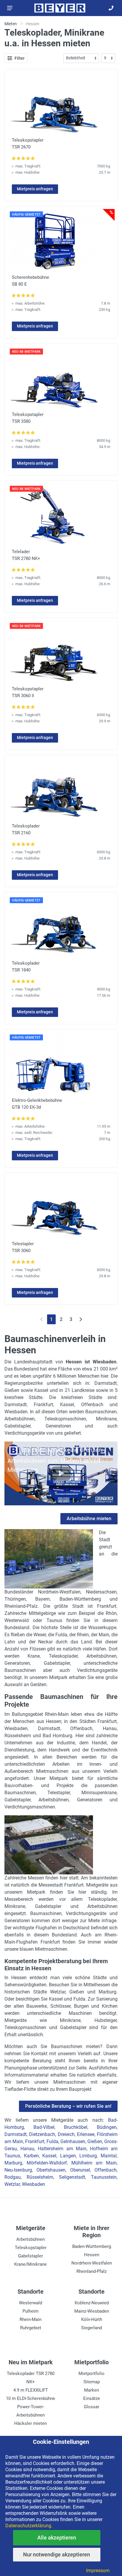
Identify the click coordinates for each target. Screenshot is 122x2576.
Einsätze (92, 2398)
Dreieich (66, 2134)
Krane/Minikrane (30, 2264)
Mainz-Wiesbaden (92, 2311)
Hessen (92, 2255)
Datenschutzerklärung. (29, 2526)
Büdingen (107, 2127)
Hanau (27, 2149)
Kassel (49, 2156)
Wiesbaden (33, 2184)
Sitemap (92, 2382)
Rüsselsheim (40, 2177)
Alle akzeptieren (57, 2538)
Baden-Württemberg (92, 2246)
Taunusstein (104, 2177)
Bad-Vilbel (44, 2127)
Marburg (13, 2163)
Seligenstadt (72, 2177)
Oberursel (80, 2170)
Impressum (98, 2571)
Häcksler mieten (30, 2423)
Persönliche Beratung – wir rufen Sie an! (68, 2106)
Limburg (88, 2156)
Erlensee (86, 2134)
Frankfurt (35, 2141)
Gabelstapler (30, 2256)
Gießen (95, 2141)
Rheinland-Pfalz (91, 2271)
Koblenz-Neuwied (92, 2303)
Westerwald (30, 2303)
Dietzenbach (42, 2134)
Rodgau (13, 2177)
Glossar (91, 2407)
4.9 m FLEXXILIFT (31, 2390)
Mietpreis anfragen (35, 189)
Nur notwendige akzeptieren (57, 2554)
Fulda (52, 2141)
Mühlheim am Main (94, 2163)
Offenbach (106, 2170)
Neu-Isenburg (18, 2170)
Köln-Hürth (92, 2319)
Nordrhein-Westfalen (92, 2263)
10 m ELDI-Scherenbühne (30, 2398)
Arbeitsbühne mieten (89, 1519)
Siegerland (91, 2328)
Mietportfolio (91, 2374)
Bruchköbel (76, 2127)
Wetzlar (12, 2184)
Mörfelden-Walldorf (47, 2163)
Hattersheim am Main (62, 2149)
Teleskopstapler (31, 2248)
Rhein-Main (30, 2319)
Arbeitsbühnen (30, 2239)
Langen (68, 2156)
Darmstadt (16, 2134)
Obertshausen (51, 2170)
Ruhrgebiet (31, 2328)
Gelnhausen (73, 2141)
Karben (31, 2156)
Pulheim (30, 2311)
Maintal (109, 2156)
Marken (91, 2390)
